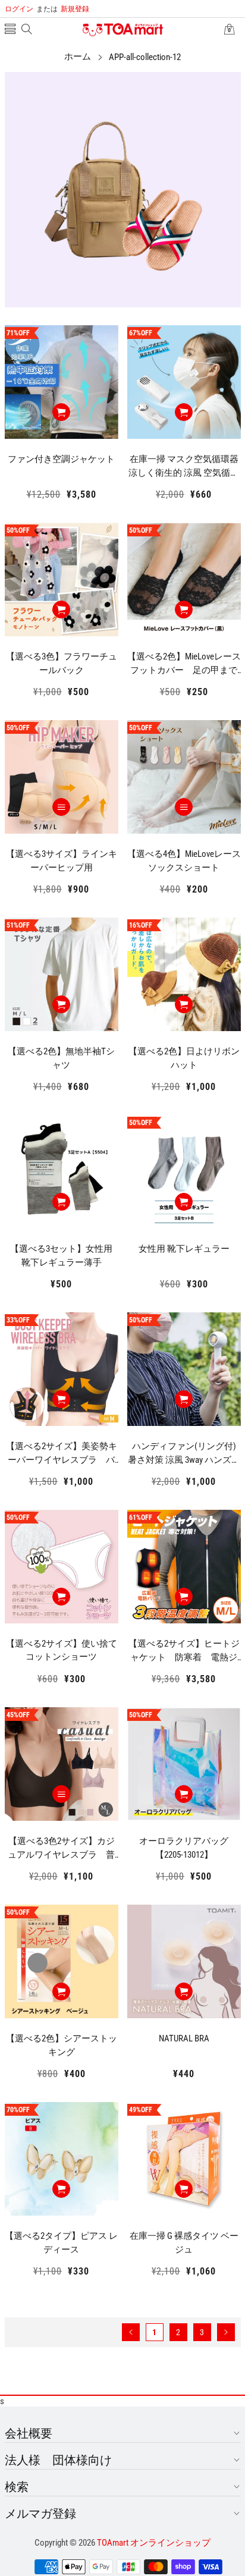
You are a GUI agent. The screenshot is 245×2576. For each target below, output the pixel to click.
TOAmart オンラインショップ (154, 2543)
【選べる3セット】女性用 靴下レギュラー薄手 (64, 1256)
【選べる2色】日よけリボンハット (184, 1058)
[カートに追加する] (61, 412)
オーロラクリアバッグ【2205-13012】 (184, 1848)
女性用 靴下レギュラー (184, 1249)
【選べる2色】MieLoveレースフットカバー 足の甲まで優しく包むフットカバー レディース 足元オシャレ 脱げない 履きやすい (184, 664)
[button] (10, 30)
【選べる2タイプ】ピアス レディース (61, 2243)
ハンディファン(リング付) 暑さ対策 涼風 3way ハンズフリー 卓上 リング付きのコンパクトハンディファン (184, 1453)
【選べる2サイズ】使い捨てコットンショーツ (62, 1650)
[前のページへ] (131, 2332)
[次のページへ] (226, 2332)
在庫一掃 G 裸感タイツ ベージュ (184, 2243)
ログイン (19, 9)
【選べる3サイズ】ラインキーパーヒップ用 (62, 861)
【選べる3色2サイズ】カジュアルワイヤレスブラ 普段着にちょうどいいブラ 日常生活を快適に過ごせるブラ (62, 1848)
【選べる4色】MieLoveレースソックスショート (184, 861)
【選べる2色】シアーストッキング (62, 2045)
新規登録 (63, 9)
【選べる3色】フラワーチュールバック (62, 663)
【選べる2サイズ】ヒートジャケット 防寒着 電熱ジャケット (184, 1651)
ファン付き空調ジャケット (61, 459)
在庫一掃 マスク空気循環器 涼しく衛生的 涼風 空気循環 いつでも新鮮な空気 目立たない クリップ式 (185, 466)
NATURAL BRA (184, 2038)
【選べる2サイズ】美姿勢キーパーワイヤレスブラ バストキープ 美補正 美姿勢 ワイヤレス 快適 (62, 1453)
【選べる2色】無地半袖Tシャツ (61, 1058)
